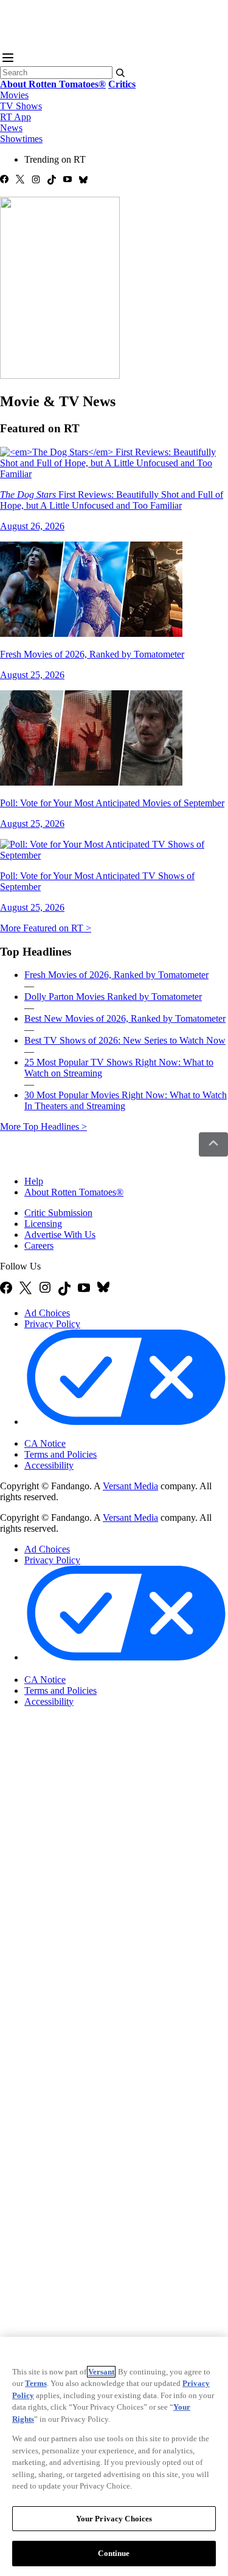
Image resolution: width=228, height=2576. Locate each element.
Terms (36, 2383)
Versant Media (130, 1486)
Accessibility (49, 1465)
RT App (16, 117)
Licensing (43, 1224)
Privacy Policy (52, 1324)
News (11, 128)
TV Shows (21, 106)
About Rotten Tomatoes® (74, 1192)
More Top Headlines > (43, 1127)
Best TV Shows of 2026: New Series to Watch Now (125, 1040)
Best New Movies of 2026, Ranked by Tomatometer (125, 1018)
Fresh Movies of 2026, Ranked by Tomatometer (116, 975)
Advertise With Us (60, 1235)
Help (34, 1181)
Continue (114, 2553)
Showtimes (21, 139)
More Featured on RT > (46, 928)
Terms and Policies (60, 1454)
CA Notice (45, 1443)
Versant (101, 2372)
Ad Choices (47, 1313)
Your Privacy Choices (76, 1433)
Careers (39, 1246)
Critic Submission (58, 1213)
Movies (14, 95)
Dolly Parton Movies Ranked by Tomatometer (113, 997)
